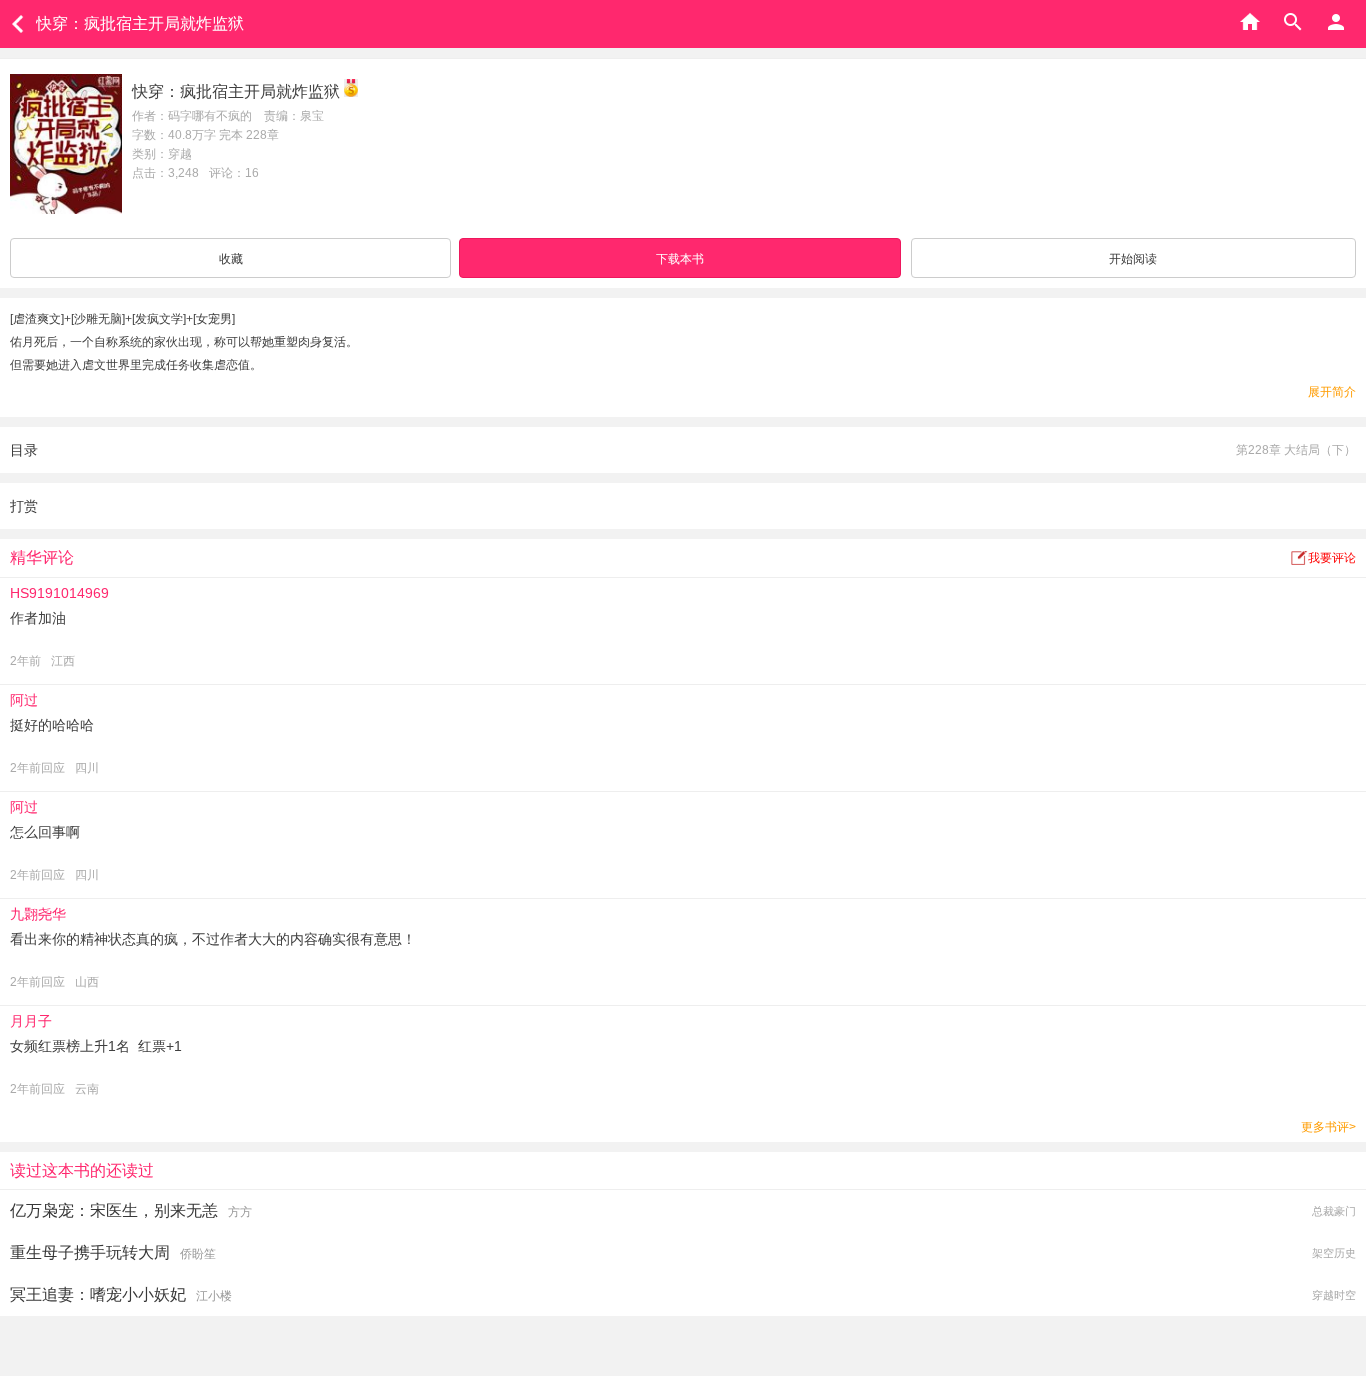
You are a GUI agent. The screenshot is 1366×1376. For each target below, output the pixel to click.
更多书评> (1328, 1127)
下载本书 (680, 259)
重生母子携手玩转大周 (90, 1252)
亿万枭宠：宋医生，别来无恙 (114, 1210)
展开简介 (1332, 392)
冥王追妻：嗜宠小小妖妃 (98, 1294)
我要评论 (1332, 558)
